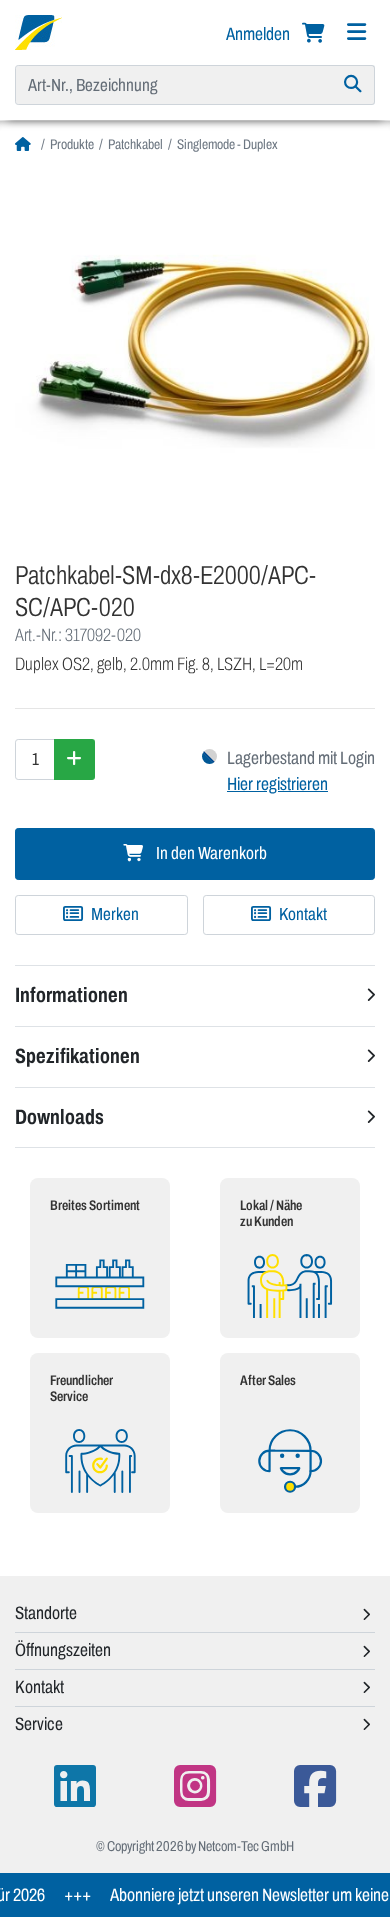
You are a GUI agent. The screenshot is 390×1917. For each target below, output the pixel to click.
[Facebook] (315, 1786)
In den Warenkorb (210, 853)
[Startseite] (25, 144)
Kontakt (301, 914)
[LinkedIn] (75, 1786)
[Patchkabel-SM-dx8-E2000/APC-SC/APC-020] (195, 350)
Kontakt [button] (39, 1687)
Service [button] (39, 1724)
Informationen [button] (71, 995)
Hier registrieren (277, 784)
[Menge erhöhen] (74, 759)
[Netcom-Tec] (38, 31)
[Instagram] (195, 1786)
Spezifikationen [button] (77, 1056)
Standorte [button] (46, 1613)
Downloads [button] (59, 1117)
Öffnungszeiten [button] (63, 1650)
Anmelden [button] (259, 34)
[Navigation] (356, 32)
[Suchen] (353, 85)
